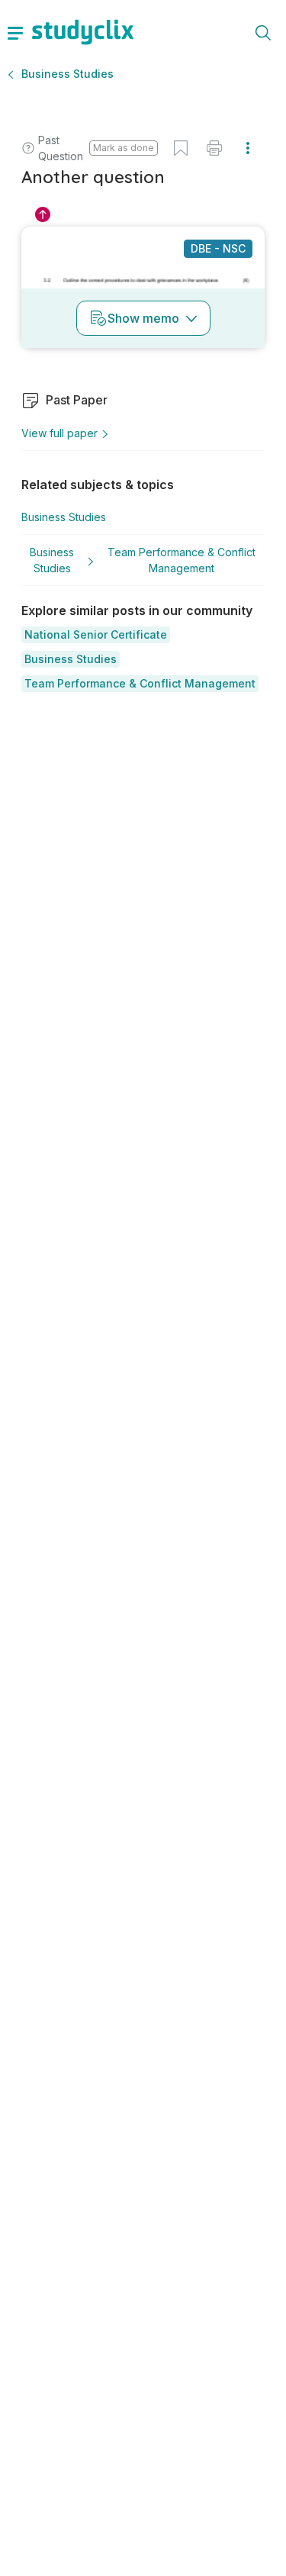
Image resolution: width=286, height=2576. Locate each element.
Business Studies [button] (67, 74)
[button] (96, 635)
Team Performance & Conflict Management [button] (182, 560)
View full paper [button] (59, 433)
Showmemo (143, 318)
